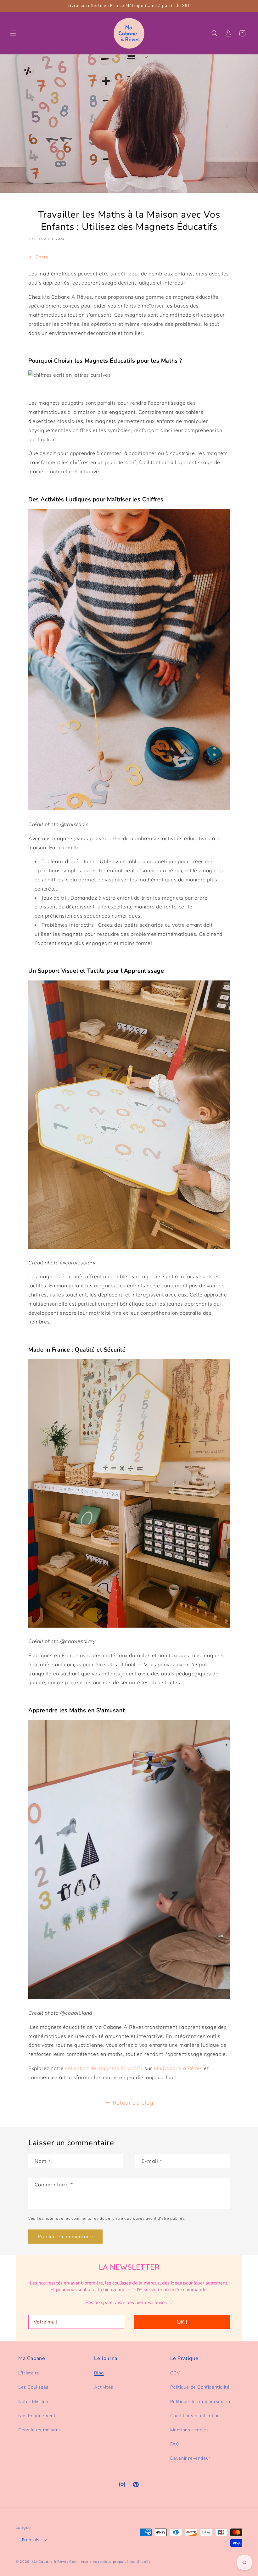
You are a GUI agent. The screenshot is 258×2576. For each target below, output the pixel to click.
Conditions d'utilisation (195, 2416)
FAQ (175, 2444)
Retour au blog (133, 2103)
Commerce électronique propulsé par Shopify (110, 2562)
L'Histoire (29, 2373)
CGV (175, 2373)
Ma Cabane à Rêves (178, 2068)
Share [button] (42, 257)
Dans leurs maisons (40, 2430)
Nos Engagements (38, 2416)
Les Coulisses (33, 2387)
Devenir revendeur (190, 2458)
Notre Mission (33, 2401)
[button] (13, 33)
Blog (99, 2373)
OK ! (182, 2322)
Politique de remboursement (201, 2401)
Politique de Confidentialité (200, 2387)
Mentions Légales (190, 2430)
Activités (104, 2387)
